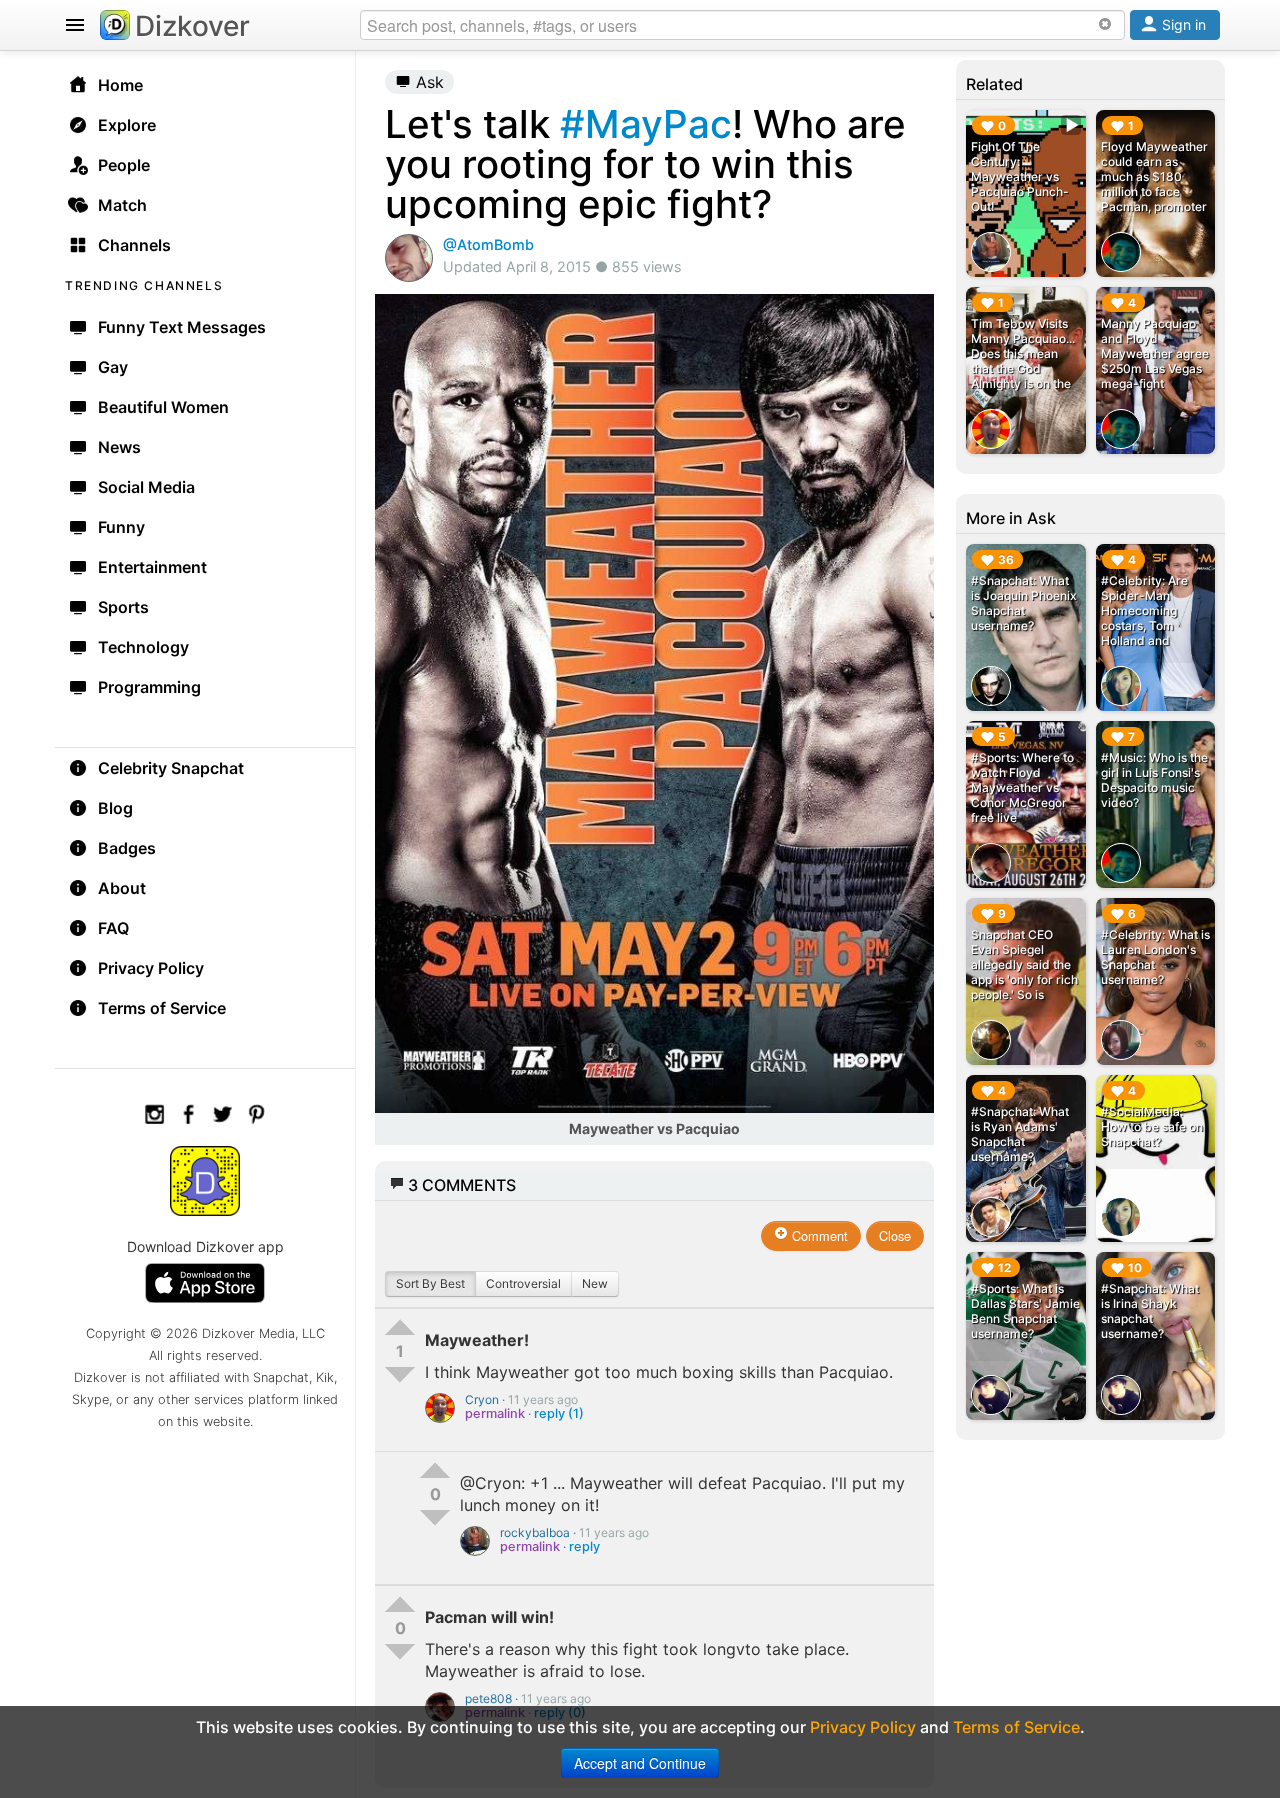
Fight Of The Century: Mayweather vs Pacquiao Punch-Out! (1020, 176)
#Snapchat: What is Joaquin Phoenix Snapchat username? (1024, 603)
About (122, 888)
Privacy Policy (151, 968)
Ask (427, 82)
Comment (818, 1235)
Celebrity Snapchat (171, 768)
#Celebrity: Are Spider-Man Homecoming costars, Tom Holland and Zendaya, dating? (1150, 618)
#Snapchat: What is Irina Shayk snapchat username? (1150, 1311)
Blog (115, 808)
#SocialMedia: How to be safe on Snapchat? (1152, 1126)
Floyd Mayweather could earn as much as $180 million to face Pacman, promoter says (1154, 184)
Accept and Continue (640, 1763)
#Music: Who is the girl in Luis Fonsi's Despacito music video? (1154, 780)
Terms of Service (162, 1008)
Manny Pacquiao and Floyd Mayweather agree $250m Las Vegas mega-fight (1155, 353)
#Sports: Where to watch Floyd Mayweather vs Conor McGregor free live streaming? (1022, 795)
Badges (127, 848)
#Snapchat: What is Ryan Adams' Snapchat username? (1020, 1134)
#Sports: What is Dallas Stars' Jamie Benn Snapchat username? (1025, 1311)
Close (895, 1235)
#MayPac (646, 124)
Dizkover (192, 26)
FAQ (113, 928)
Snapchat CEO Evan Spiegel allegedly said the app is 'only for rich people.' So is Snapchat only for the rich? (1024, 979)
